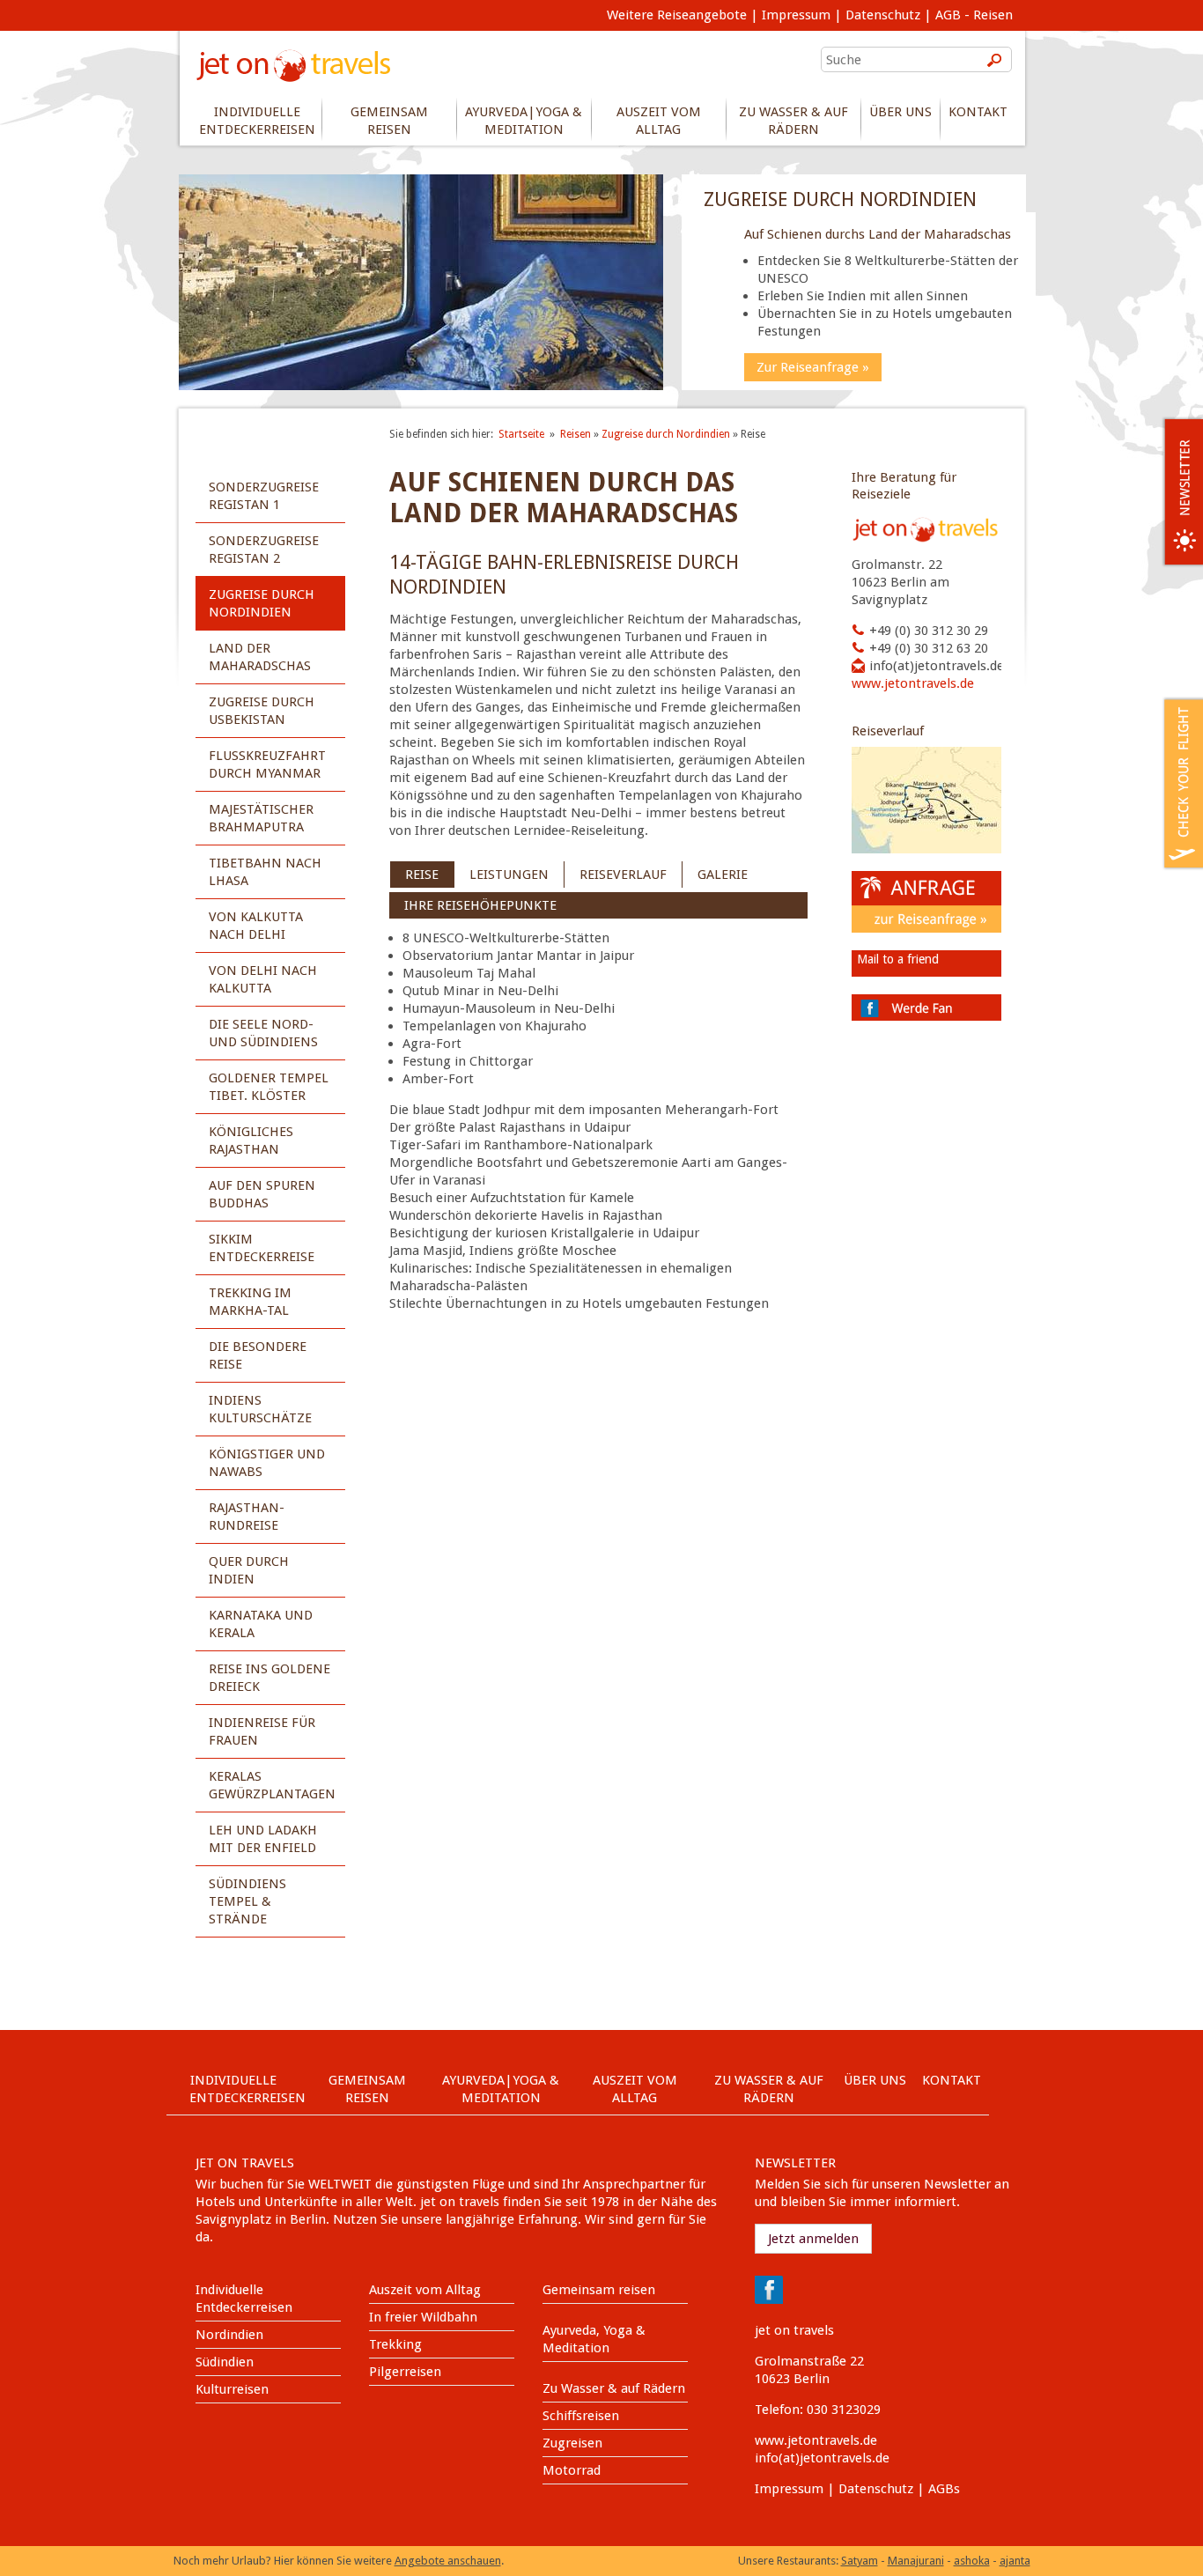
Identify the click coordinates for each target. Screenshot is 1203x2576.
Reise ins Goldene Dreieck (269, 1678)
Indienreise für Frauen (262, 1731)
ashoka (972, 2561)
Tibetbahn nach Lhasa (265, 872)
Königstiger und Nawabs (267, 1463)
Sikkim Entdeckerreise (262, 1248)
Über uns (900, 112)
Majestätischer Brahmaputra (261, 818)
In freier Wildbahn (423, 2317)
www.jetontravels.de (913, 683)
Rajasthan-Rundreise (247, 1517)
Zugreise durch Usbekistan (262, 711)
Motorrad (572, 2470)
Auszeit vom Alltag (659, 121)
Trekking (395, 2344)
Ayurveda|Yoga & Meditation (524, 121)
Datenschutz (883, 15)
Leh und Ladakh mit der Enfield (263, 1839)
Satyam (860, 2561)
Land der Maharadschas (260, 657)
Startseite (521, 434)
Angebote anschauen (448, 2561)
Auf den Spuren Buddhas (262, 1194)
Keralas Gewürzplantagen (272, 1785)
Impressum (796, 15)
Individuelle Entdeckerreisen (257, 121)
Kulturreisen (232, 2389)
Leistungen (509, 875)
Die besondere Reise (258, 1355)
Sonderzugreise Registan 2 (264, 550)
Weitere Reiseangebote (677, 15)
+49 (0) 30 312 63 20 (929, 648)
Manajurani (916, 2561)
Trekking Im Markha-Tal (250, 1302)
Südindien (225, 2362)
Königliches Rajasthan (251, 1140)
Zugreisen (572, 2443)
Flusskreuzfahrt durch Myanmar (267, 764)
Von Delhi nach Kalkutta (263, 979)
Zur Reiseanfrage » (813, 367)
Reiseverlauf (623, 875)
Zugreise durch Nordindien (262, 603)
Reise (422, 875)
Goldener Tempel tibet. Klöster (269, 1087)
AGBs (944, 2489)
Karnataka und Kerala (261, 1624)
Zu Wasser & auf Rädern (793, 121)
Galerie (723, 875)
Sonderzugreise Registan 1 (264, 496)
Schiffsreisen (581, 2416)
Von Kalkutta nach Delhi (256, 926)
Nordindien (229, 2335)
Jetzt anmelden (813, 2239)
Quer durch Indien (249, 1570)
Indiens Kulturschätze (260, 1409)
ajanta (1015, 2561)
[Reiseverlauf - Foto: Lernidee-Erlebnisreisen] (926, 849)
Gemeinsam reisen (389, 121)
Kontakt (978, 112)
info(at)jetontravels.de (937, 666)
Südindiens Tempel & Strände (247, 1901)
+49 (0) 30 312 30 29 (929, 631)
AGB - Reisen (974, 15)
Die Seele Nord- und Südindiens (263, 1033)
